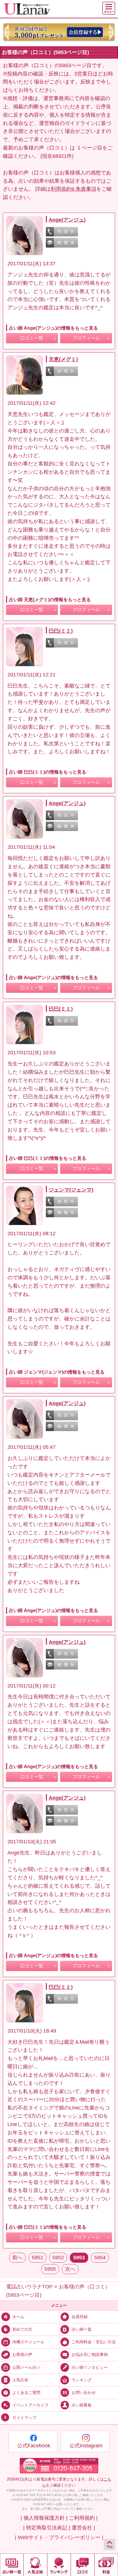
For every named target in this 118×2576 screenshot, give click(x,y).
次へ (70, 2269)
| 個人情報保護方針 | (44, 2518)
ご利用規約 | (83, 2518)
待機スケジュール (28, 2342)
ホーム (18, 2317)
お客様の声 (22, 2354)
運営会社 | (83, 2528)
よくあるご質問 (26, 2392)
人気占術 (20, 2380)
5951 (38, 2258)
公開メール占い (26, 2367)
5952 (58, 2258)
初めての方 (22, 2329)
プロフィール (86, 338)
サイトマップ (24, 2418)
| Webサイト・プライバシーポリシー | (59, 2537)
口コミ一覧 (32, 338)
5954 (100, 2258)
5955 (50, 2269)
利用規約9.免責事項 (73, 189)
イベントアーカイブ (30, 2405)
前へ (17, 2258)
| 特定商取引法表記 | (47, 2528)
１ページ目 (89, 148)
